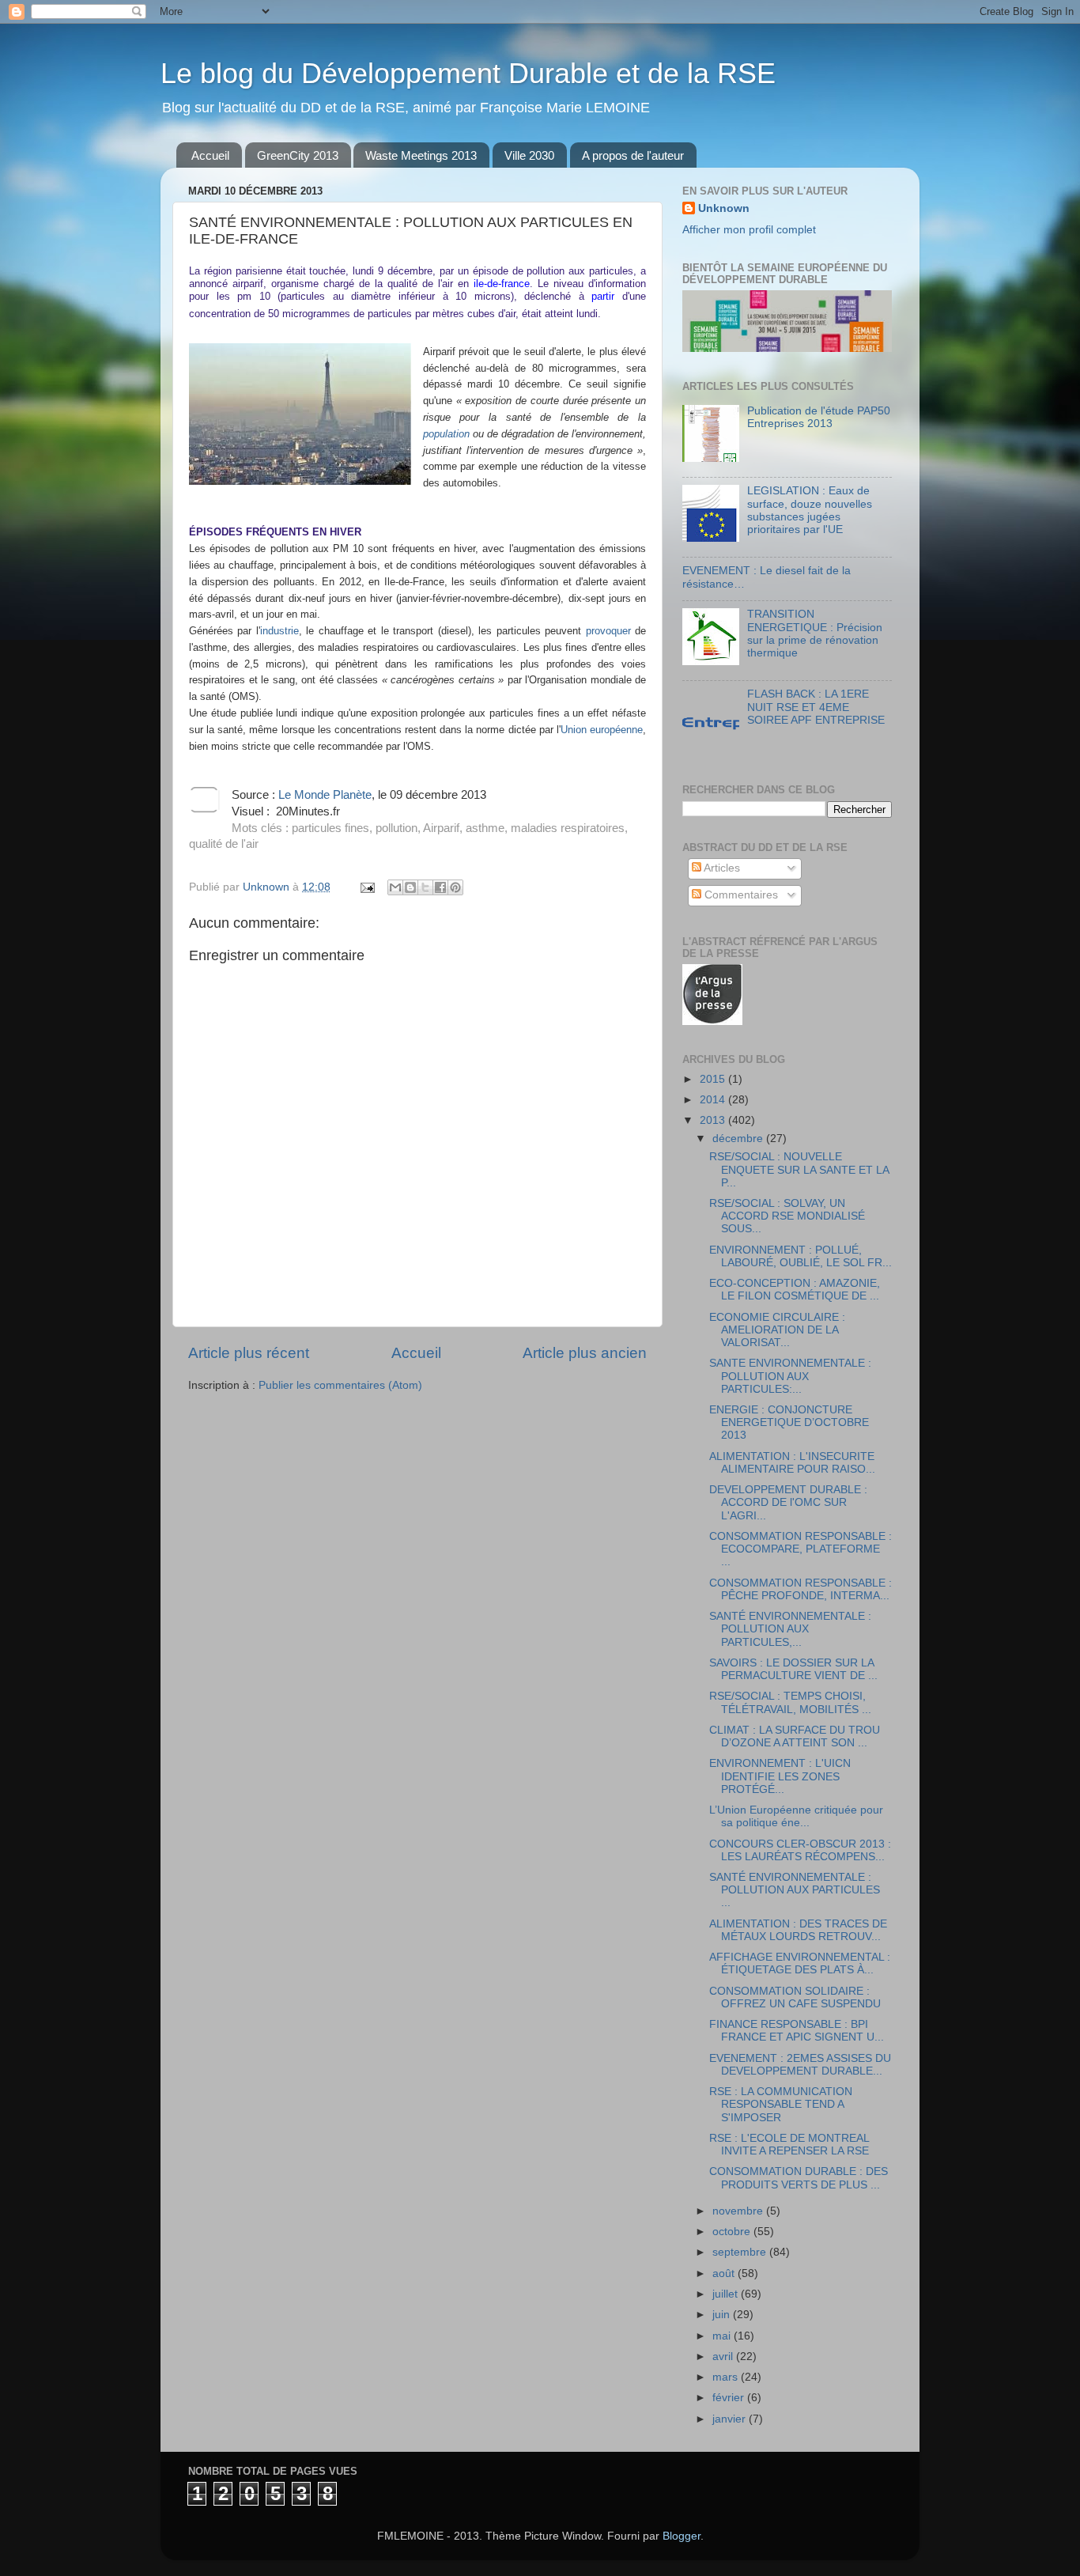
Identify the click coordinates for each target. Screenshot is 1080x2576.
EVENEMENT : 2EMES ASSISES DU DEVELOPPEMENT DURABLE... (800, 2065)
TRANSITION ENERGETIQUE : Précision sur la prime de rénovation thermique (815, 634)
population (446, 434)
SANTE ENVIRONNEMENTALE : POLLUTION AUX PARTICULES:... (790, 1376)
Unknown (724, 208)
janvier (731, 2419)
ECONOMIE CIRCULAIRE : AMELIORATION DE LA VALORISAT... (777, 1330)
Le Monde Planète (325, 795)
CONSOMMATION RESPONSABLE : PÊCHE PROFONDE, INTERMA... (801, 1589)
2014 (714, 1100)
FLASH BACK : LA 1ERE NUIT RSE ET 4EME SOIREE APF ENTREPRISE (816, 707)
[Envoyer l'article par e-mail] (366, 887)
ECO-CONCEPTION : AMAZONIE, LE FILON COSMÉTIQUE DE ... (795, 1290)
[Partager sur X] (425, 887)
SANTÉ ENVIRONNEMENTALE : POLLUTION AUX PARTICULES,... (790, 1629)
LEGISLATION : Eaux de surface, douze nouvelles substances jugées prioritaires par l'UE (810, 510)
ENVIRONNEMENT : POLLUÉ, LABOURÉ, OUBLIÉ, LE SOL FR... (801, 1256)
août (725, 2273)
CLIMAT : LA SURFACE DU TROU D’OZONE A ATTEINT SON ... (795, 1736)
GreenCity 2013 (298, 155)
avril (724, 2357)
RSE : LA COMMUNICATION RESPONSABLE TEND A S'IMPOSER (781, 2104)
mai (723, 2336)
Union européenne (602, 730)
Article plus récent (249, 1353)
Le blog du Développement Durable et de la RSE (468, 73)
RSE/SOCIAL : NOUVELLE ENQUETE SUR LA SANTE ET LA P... (799, 1169)
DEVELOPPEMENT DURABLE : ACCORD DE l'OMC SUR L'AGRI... (788, 1502)
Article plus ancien (585, 1353)
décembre (739, 1139)
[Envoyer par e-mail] (395, 887)
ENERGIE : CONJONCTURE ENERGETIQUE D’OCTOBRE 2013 (789, 1422)
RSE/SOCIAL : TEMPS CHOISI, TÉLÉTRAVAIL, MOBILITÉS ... (790, 1702)
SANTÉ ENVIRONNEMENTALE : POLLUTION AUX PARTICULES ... (795, 1890)
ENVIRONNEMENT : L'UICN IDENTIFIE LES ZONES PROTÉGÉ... (780, 1776)
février (730, 2398)
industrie (279, 631)
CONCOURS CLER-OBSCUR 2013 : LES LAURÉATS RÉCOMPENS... (800, 1850)
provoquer (608, 631)
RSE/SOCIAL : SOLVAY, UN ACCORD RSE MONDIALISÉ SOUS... (787, 1216)
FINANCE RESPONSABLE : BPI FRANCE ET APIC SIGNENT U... (797, 2031)
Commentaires (740, 895)
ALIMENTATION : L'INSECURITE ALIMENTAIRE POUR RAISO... (792, 1463)
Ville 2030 (529, 155)
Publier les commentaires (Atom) (340, 1385)
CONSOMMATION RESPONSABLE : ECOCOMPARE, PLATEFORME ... (801, 1549)
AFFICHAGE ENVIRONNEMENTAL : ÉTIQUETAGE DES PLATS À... (800, 1963)
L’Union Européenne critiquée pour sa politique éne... (796, 1816)
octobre (733, 2232)
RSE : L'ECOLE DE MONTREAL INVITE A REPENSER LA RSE (789, 2145)
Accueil (210, 155)
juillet (727, 2294)
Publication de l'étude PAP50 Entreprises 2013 (819, 417)
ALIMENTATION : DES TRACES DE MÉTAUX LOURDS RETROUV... (798, 1930)
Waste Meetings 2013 (421, 155)
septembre (741, 2252)
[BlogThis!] (410, 887)
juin (723, 2315)
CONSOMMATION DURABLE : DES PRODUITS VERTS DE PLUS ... (799, 2178)
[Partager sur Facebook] (440, 887)
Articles (721, 868)
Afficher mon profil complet (749, 230)
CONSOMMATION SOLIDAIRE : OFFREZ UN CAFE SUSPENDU (795, 1997)
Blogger (682, 2536)
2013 (714, 1120)
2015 (714, 1079)
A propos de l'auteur (633, 155)
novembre (739, 2211)
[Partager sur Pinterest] (455, 887)
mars (727, 2377)
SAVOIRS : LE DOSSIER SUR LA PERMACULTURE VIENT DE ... (793, 1669)
